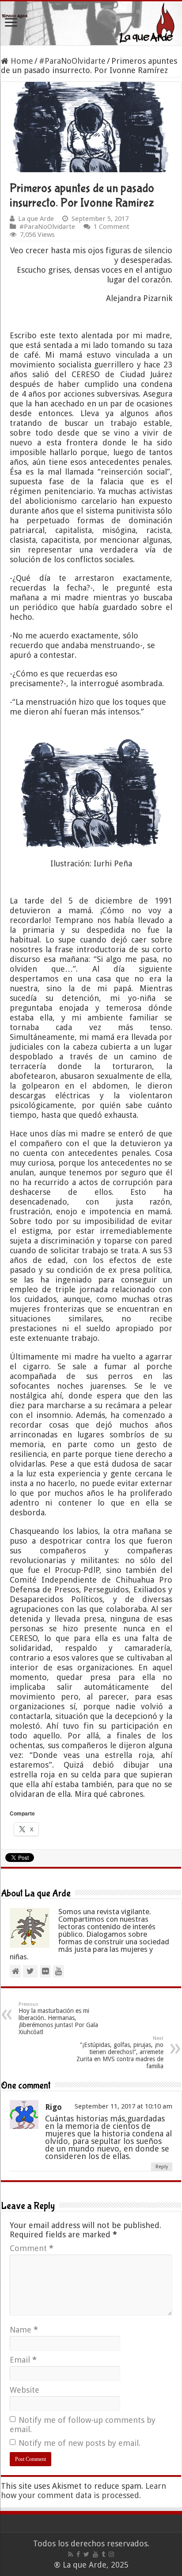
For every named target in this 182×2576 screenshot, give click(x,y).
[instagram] (111, 2554)
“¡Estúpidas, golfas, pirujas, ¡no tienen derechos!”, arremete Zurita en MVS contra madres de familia (120, 2053)
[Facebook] (78, 2554)
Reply (162, 2167)
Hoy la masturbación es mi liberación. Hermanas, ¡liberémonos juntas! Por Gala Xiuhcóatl (58, 2018)
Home (21, 61)
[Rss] (70, 2554)
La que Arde (36, 219)
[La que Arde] (91, 23)
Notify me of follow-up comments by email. (83, 2425)
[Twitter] (86, 2554)
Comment (32, 2248)
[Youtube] (95, 2554)
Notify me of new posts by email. (80, 2443)
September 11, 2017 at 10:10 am (123, 2106)
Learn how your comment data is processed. (83, 2491)
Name (24, 2330)
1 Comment (112, 227)
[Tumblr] (103, 2554)
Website (25, 2390)
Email (23, 2360)
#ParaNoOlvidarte (72, 61)
